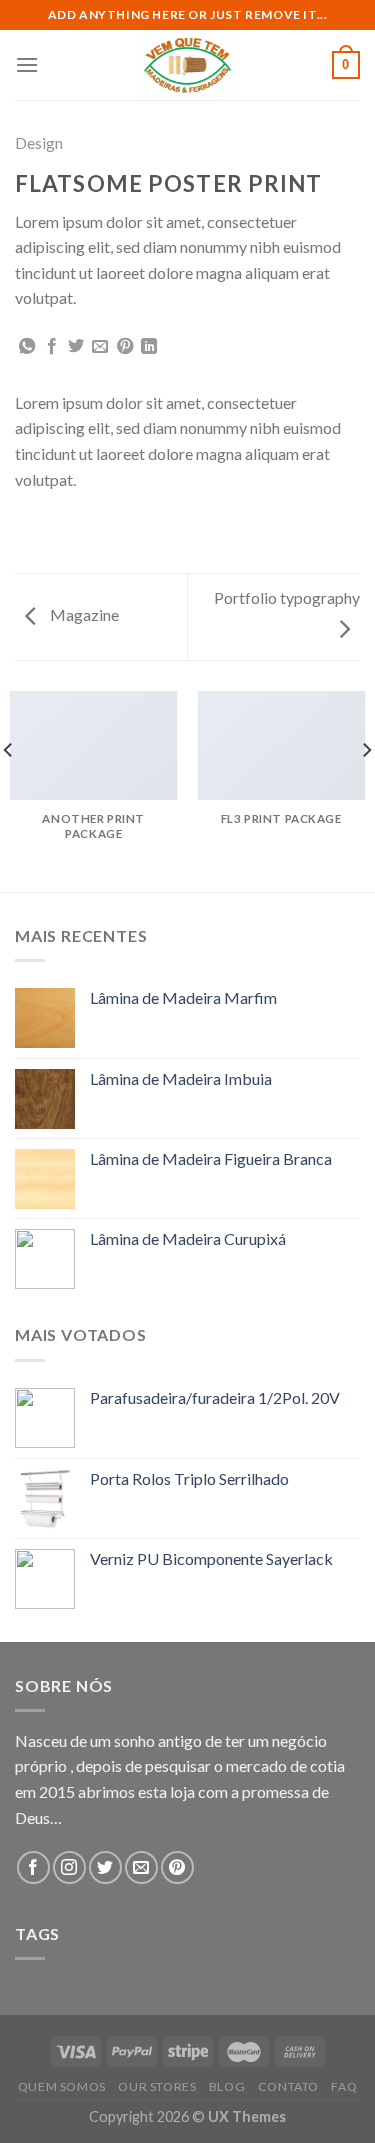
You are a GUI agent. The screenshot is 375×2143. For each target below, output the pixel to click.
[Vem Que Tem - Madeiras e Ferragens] (188, 65)
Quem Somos (62, 2086)
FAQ (344, 2086)
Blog (227, 2086)
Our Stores (157, 2086)
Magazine (83, 614)
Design (39, 142)
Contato (288, 2086)
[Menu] (27, 64)
